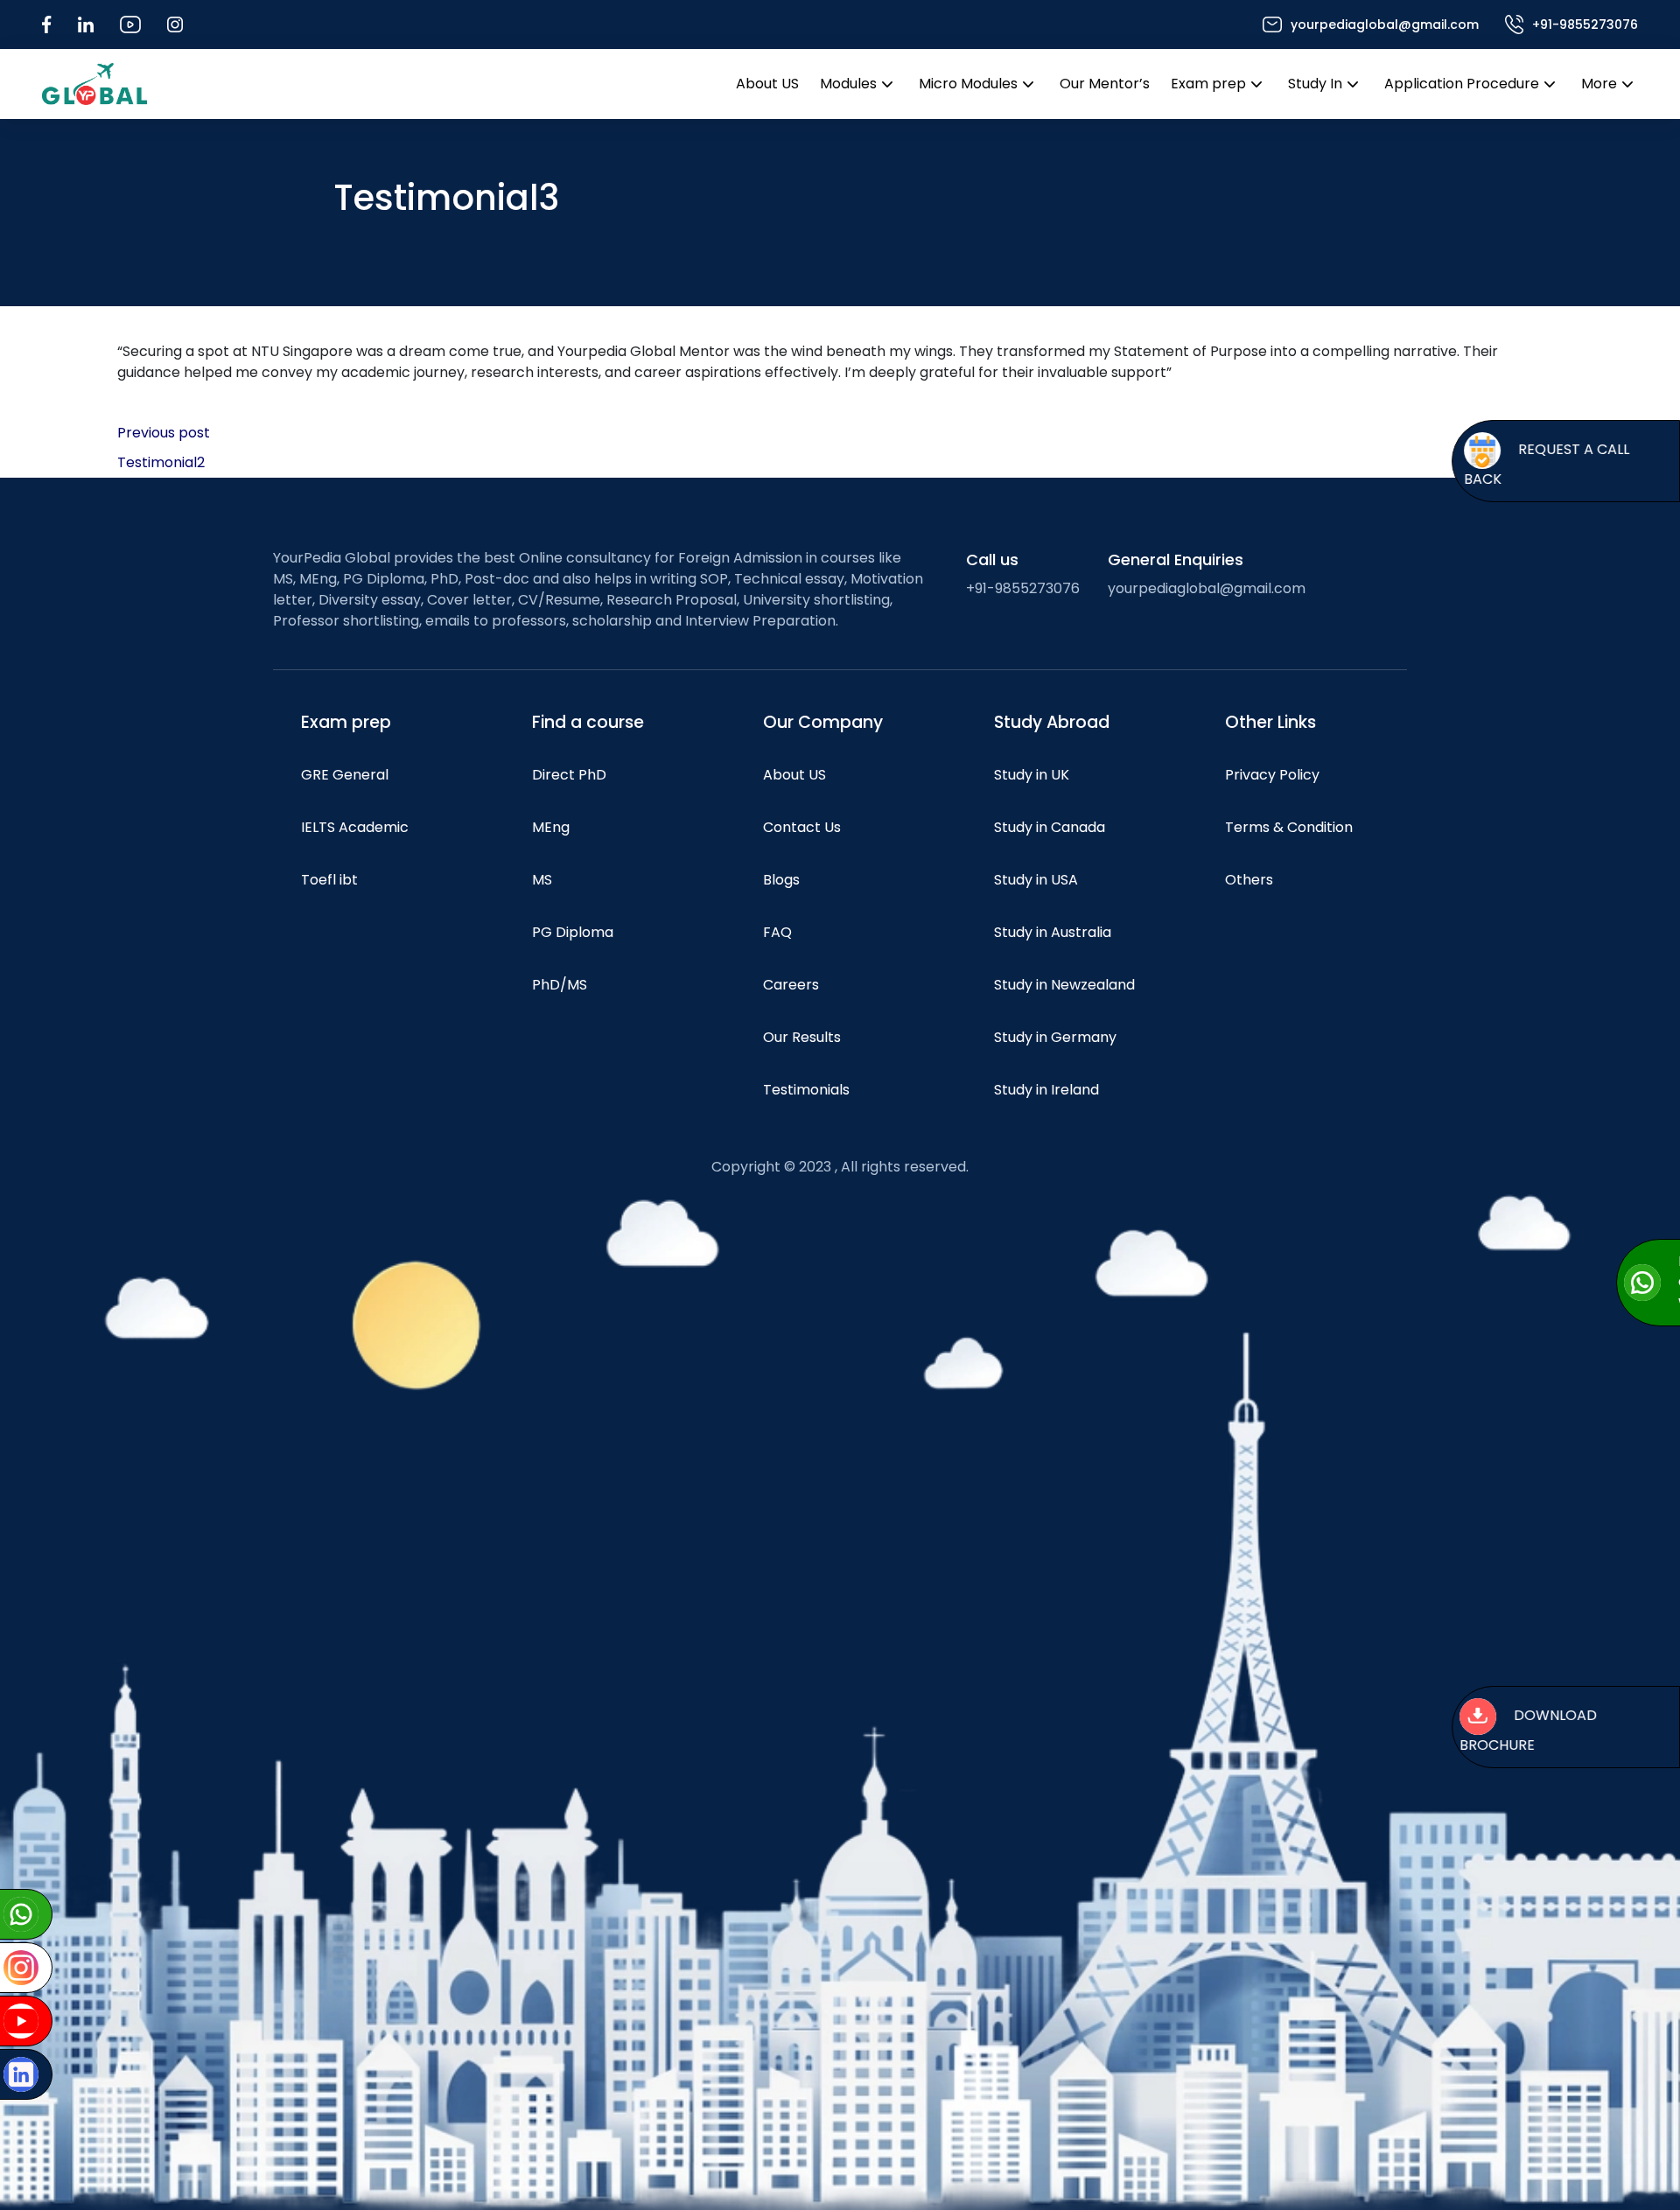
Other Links (1270, 722)
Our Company (823, 722)
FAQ (777, 932)
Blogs (781, 880)
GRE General (345, 775)
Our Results (802, 1037)
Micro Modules (968, 84)
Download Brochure (1528, 1730)
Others (1249, 880)
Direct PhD (569, 775)
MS (542, 880)
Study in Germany (1055, 1037)
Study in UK (1032, 775)
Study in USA (1036, 880)
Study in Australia (1053, 932)
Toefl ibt (329, 880)
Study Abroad (1052, 722)
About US (767, 84)
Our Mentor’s (1105, 84)
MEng (551, 827)
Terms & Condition (1289, 827)
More (1599, 84)
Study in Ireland (1046, 1090)
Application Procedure (1462, 84)
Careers (791, 985)
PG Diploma (573, 932)
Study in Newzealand (1064, 985)
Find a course (588, 722)
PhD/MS (560, 985)
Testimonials (806, 1090)
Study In (1315, 84)
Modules (848, 84)
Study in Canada (1050, 827)
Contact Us (802, 827)
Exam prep (1208, 84)
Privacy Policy (1272, 775)
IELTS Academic (355, 827)
